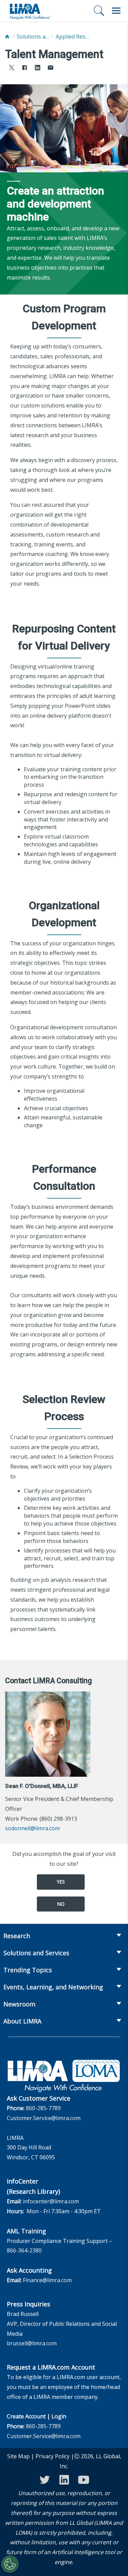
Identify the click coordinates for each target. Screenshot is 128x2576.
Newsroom (19, 2004)
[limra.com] (30, 11)
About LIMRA (22, 2021)
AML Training (26, 2231)
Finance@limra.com (47, 2280)
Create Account (26, 2416)
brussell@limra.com (32, 2343)
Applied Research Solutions (73, 37)
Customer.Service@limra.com (44, 2118)
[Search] (99, 11)
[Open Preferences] (10, 2564)
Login (59, 2416)
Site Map (18, 2456)
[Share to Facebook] (25, 68)
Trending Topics (28, 1970)
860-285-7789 (43, 2108)
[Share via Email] (51, 68)
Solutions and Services (34, 37)
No (61, 1904)
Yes (61, 1882)
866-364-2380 (24, 2250)
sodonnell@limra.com (32, 1828)
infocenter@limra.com (51, 2201)
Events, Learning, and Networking (53, 1987)
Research (17, 1936)
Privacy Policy (53, 2456)
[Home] (7, 37)
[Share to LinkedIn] (38, 68)
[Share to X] (12, 68)
